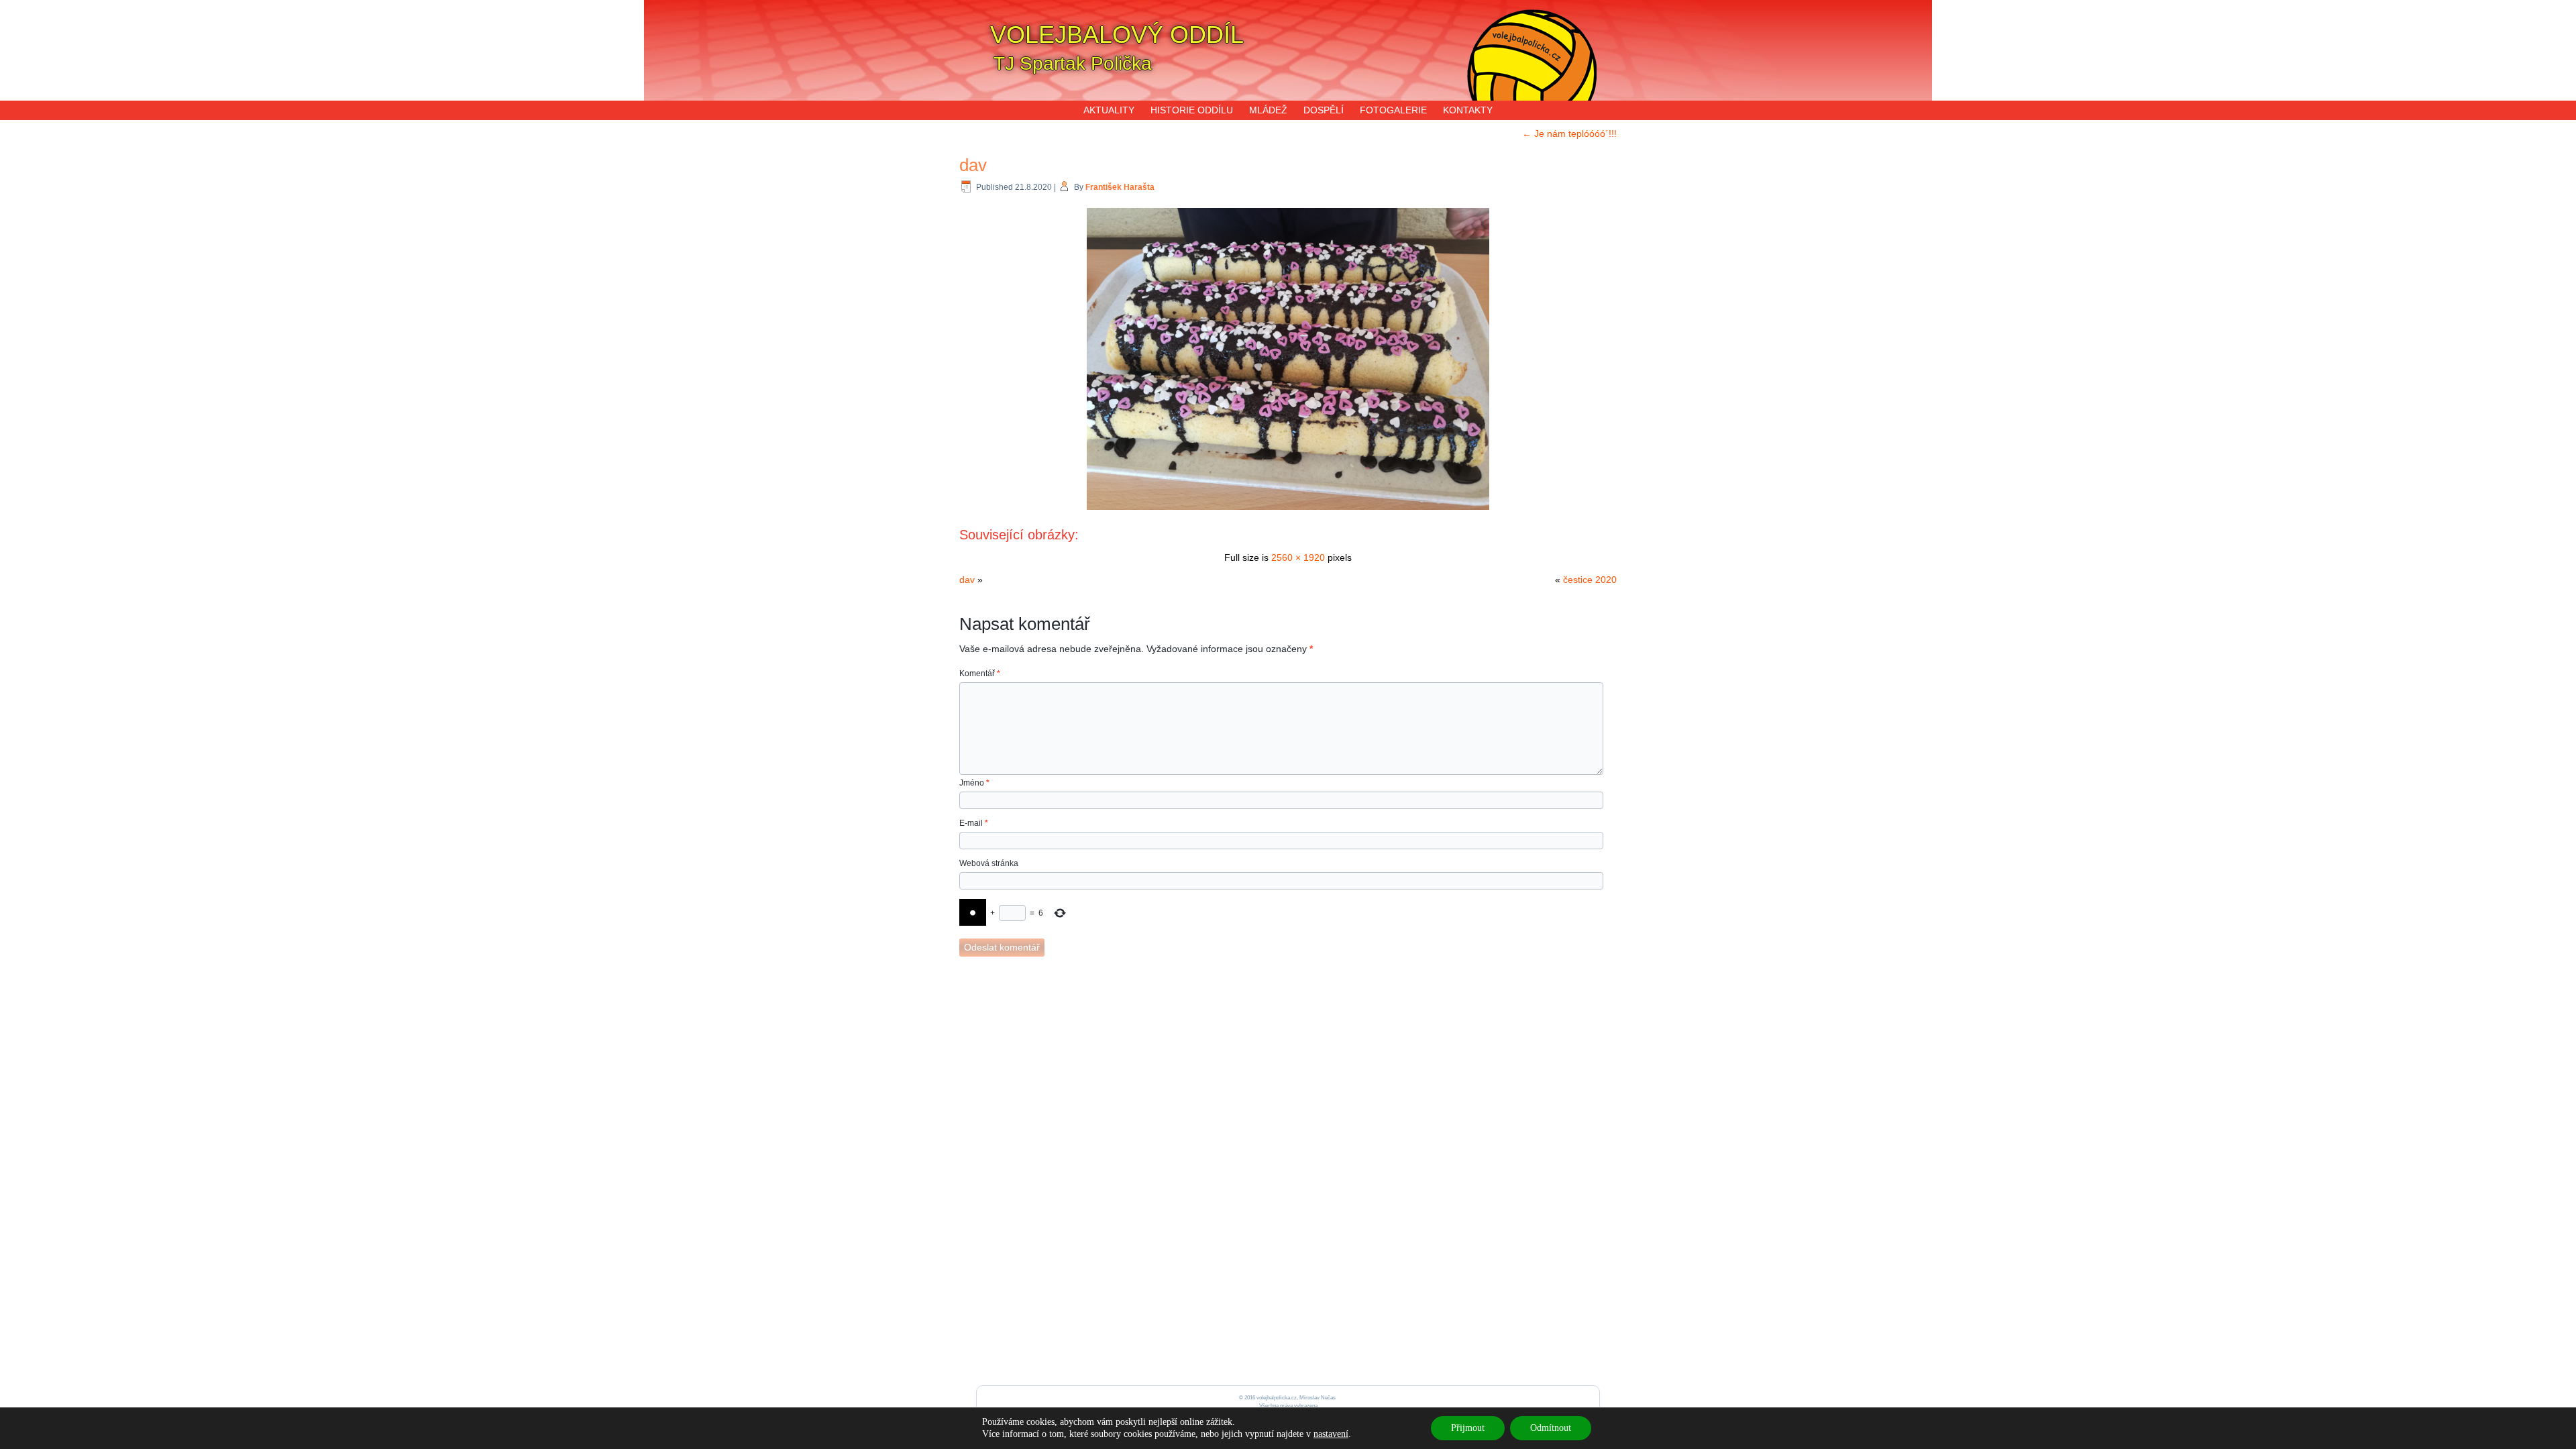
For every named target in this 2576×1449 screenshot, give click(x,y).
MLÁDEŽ (1268, 110)
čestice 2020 (1590, 580)
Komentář (980, 674)
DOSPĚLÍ (1324, 110)
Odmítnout (1551, 1428)
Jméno (974, 783)
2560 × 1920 (1298, 557)
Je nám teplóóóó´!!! (1569, 133)
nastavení (1331, 1434)
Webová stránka (989, 863)
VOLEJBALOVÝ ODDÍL (1117, 35)
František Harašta (1120, 187)
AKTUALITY (1109, 110)
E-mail (974, 823)
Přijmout (1468, 1428)
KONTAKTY (1468, 110)
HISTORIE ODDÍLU (1192, 110)
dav (973, 165)
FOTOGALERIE (1393, 110)
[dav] (1288, 511)
